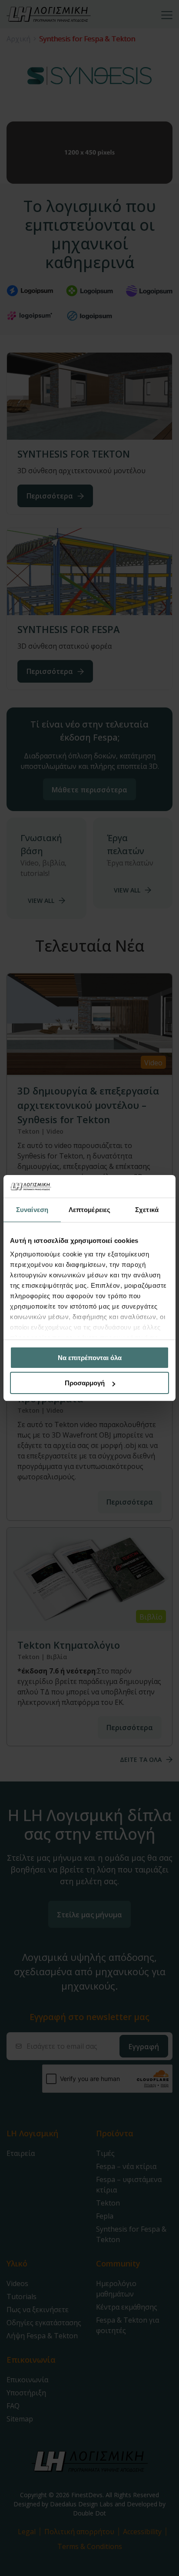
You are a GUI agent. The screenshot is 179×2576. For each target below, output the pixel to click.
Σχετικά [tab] (147, 1210)
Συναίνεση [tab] (32, 1210)
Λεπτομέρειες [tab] (89, 1210)
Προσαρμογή (85, 1383)
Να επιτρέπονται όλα (90, 1358)
